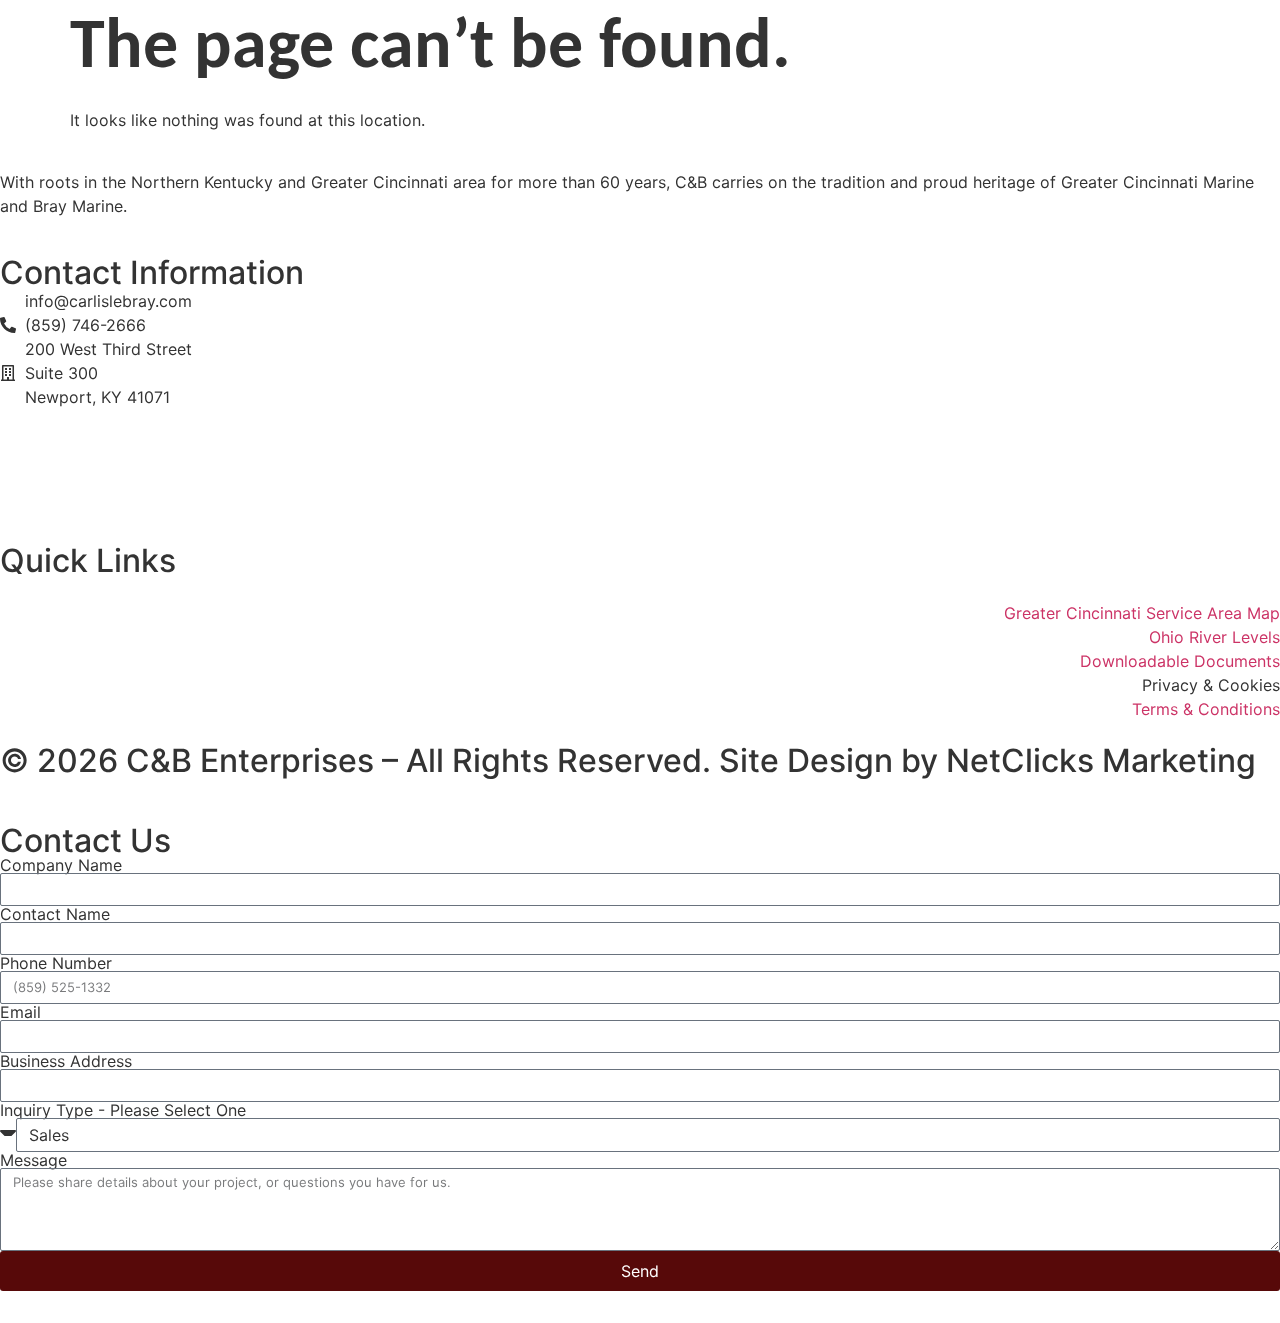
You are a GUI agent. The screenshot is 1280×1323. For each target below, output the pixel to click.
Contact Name (55, 914)
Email (20, 1012)
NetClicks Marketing (1101, 760)
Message (33, 1160)
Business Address (66, 1061)
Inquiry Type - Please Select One (123, 1110)
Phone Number (56, 963)
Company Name (61, 865)
